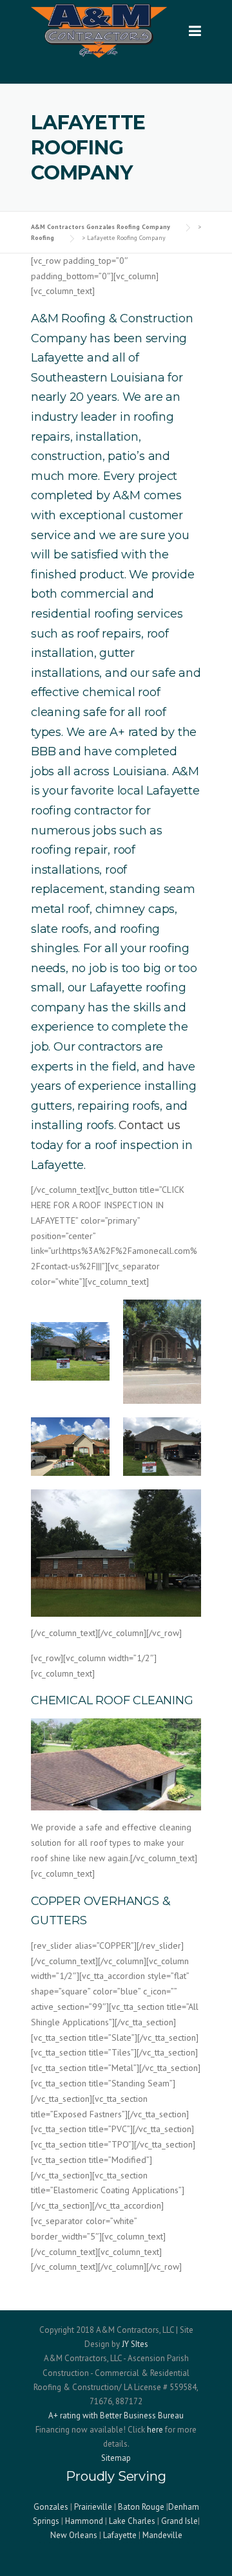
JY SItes (135, 2344)
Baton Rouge (141, 2507)
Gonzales (51, 2507)
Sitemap (116, 2458)
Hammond (84, 2521)
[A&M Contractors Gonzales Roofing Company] (99, 30)
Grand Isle (179, 2521)
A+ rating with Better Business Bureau (116, 2415)
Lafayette (120, 2535)
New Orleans (74, 2535)
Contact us (149, 1125)
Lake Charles (132, 2521)
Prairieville (93, 2507)
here (155, 2430)
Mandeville (162, 2535)
